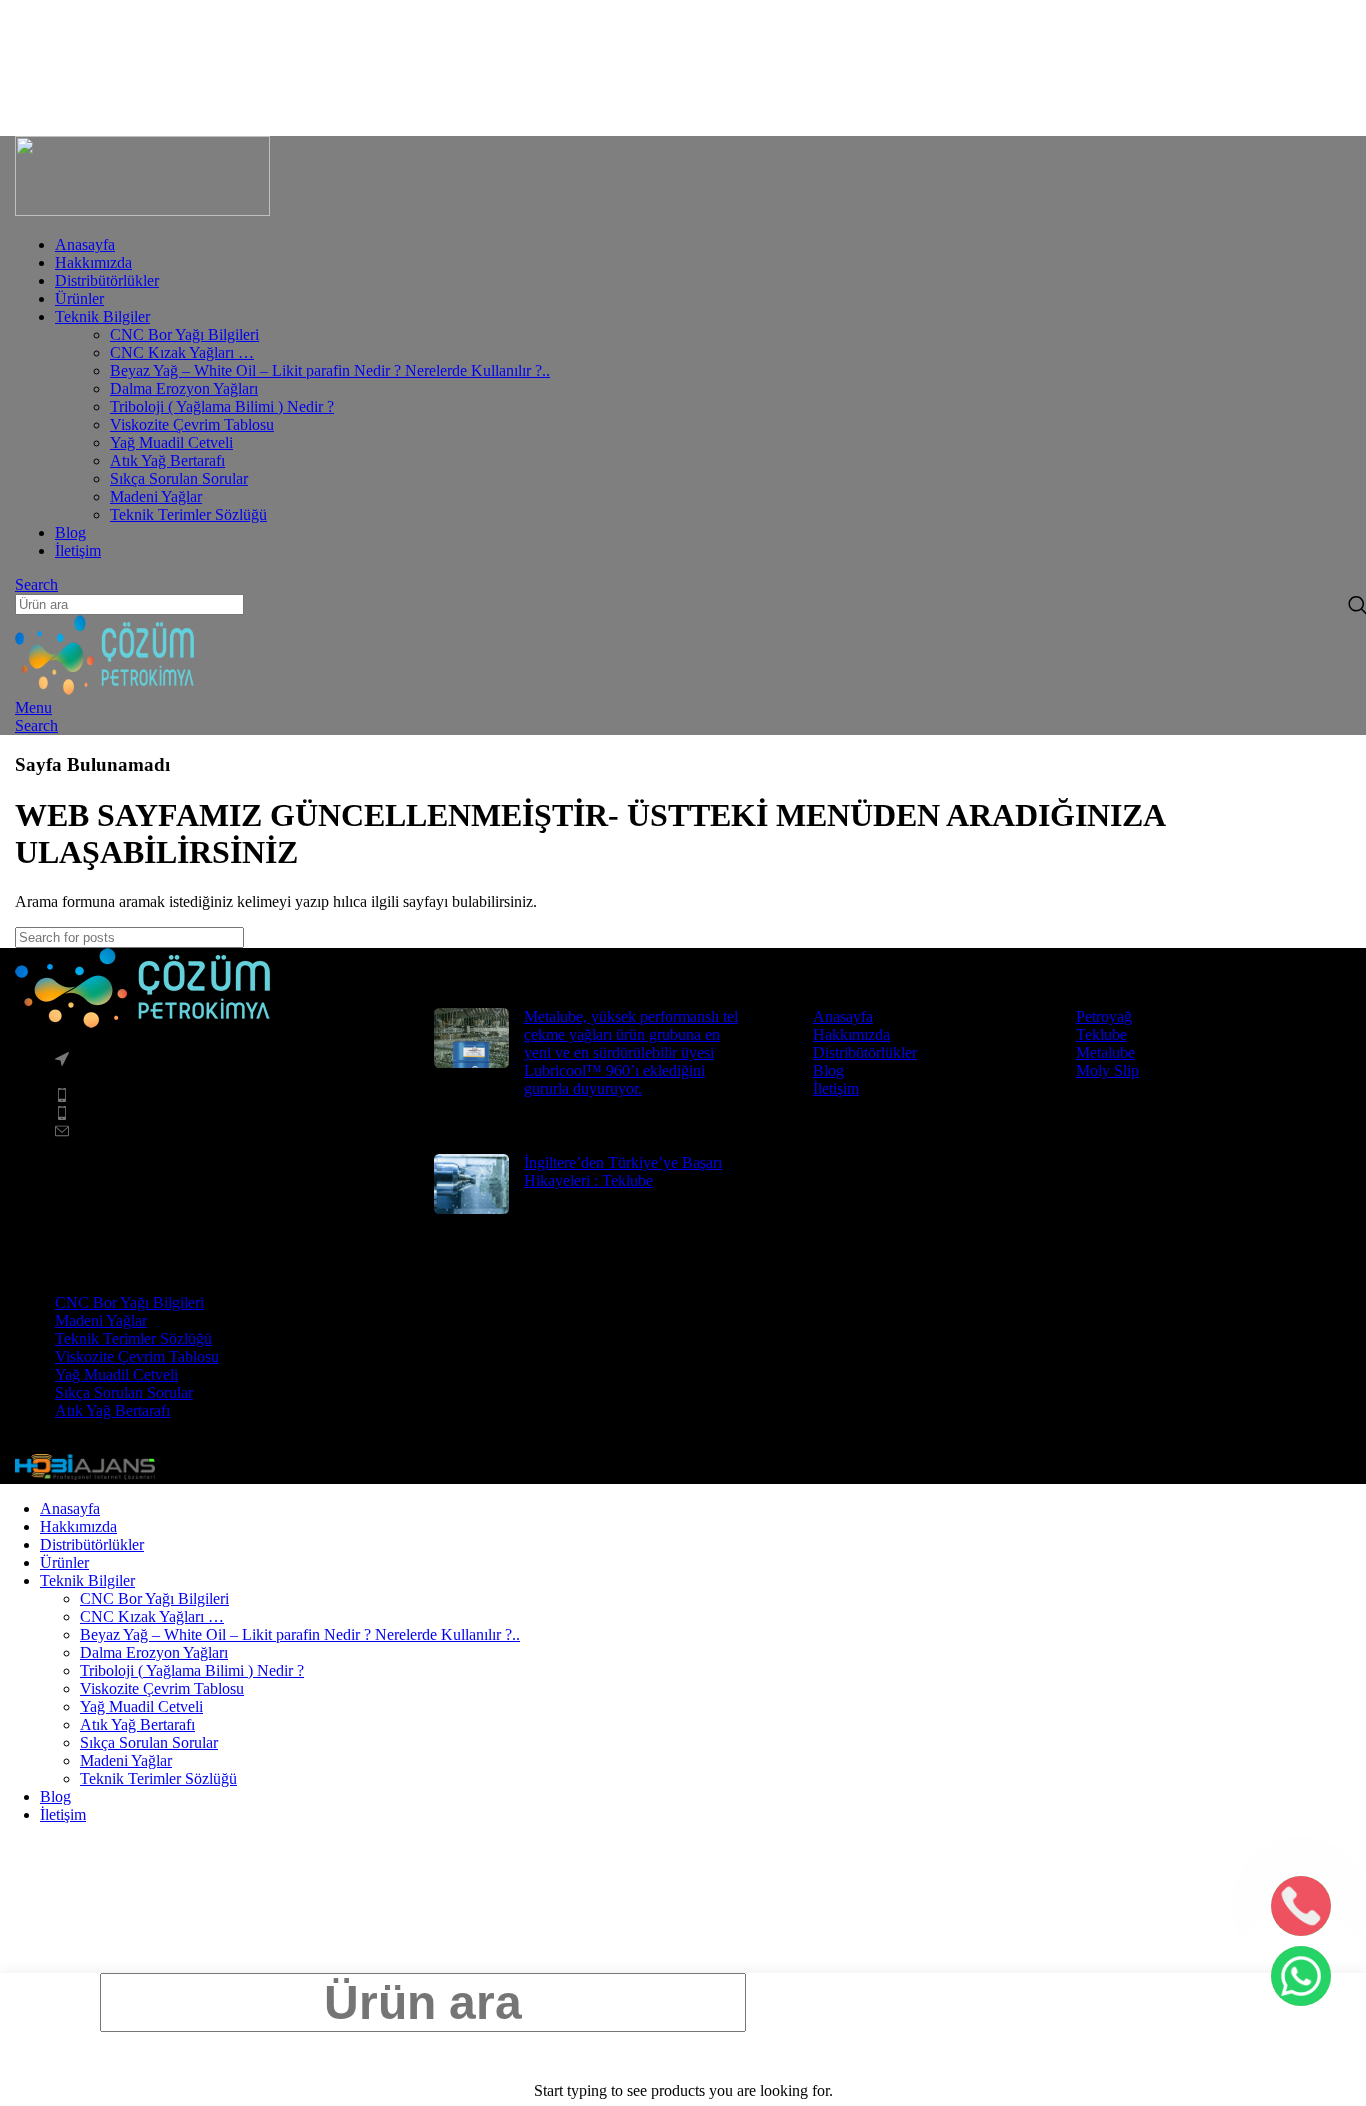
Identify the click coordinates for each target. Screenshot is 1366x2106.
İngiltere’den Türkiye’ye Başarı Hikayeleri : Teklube (623, 1171)
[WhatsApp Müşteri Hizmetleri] (1301, 1976)
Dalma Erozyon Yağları (184, 388)
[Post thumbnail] (471, 1066)
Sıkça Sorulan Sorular (179, 478)
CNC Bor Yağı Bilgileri (184, 334)
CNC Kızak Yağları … (182, 352)
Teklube (1101, 1034)
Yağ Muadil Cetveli (171, 442)
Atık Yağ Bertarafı (167, 460)
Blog (828, 1070)
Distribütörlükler (865, 1052)
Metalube (1105, 1052)
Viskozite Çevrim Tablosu (192, 424)
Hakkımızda (851, 1034)
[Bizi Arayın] (1301, 1906)
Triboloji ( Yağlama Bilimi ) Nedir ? (222, 406)
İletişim (836, 1088)
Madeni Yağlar (156, 496)
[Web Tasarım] (85, 1474)
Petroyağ (1104, 1016)
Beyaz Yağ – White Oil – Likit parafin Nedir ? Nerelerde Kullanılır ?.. (330, 370)
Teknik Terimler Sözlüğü (188, 514)
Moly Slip (1107, 1070)
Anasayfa (843, 1016)
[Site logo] (142, 210)
